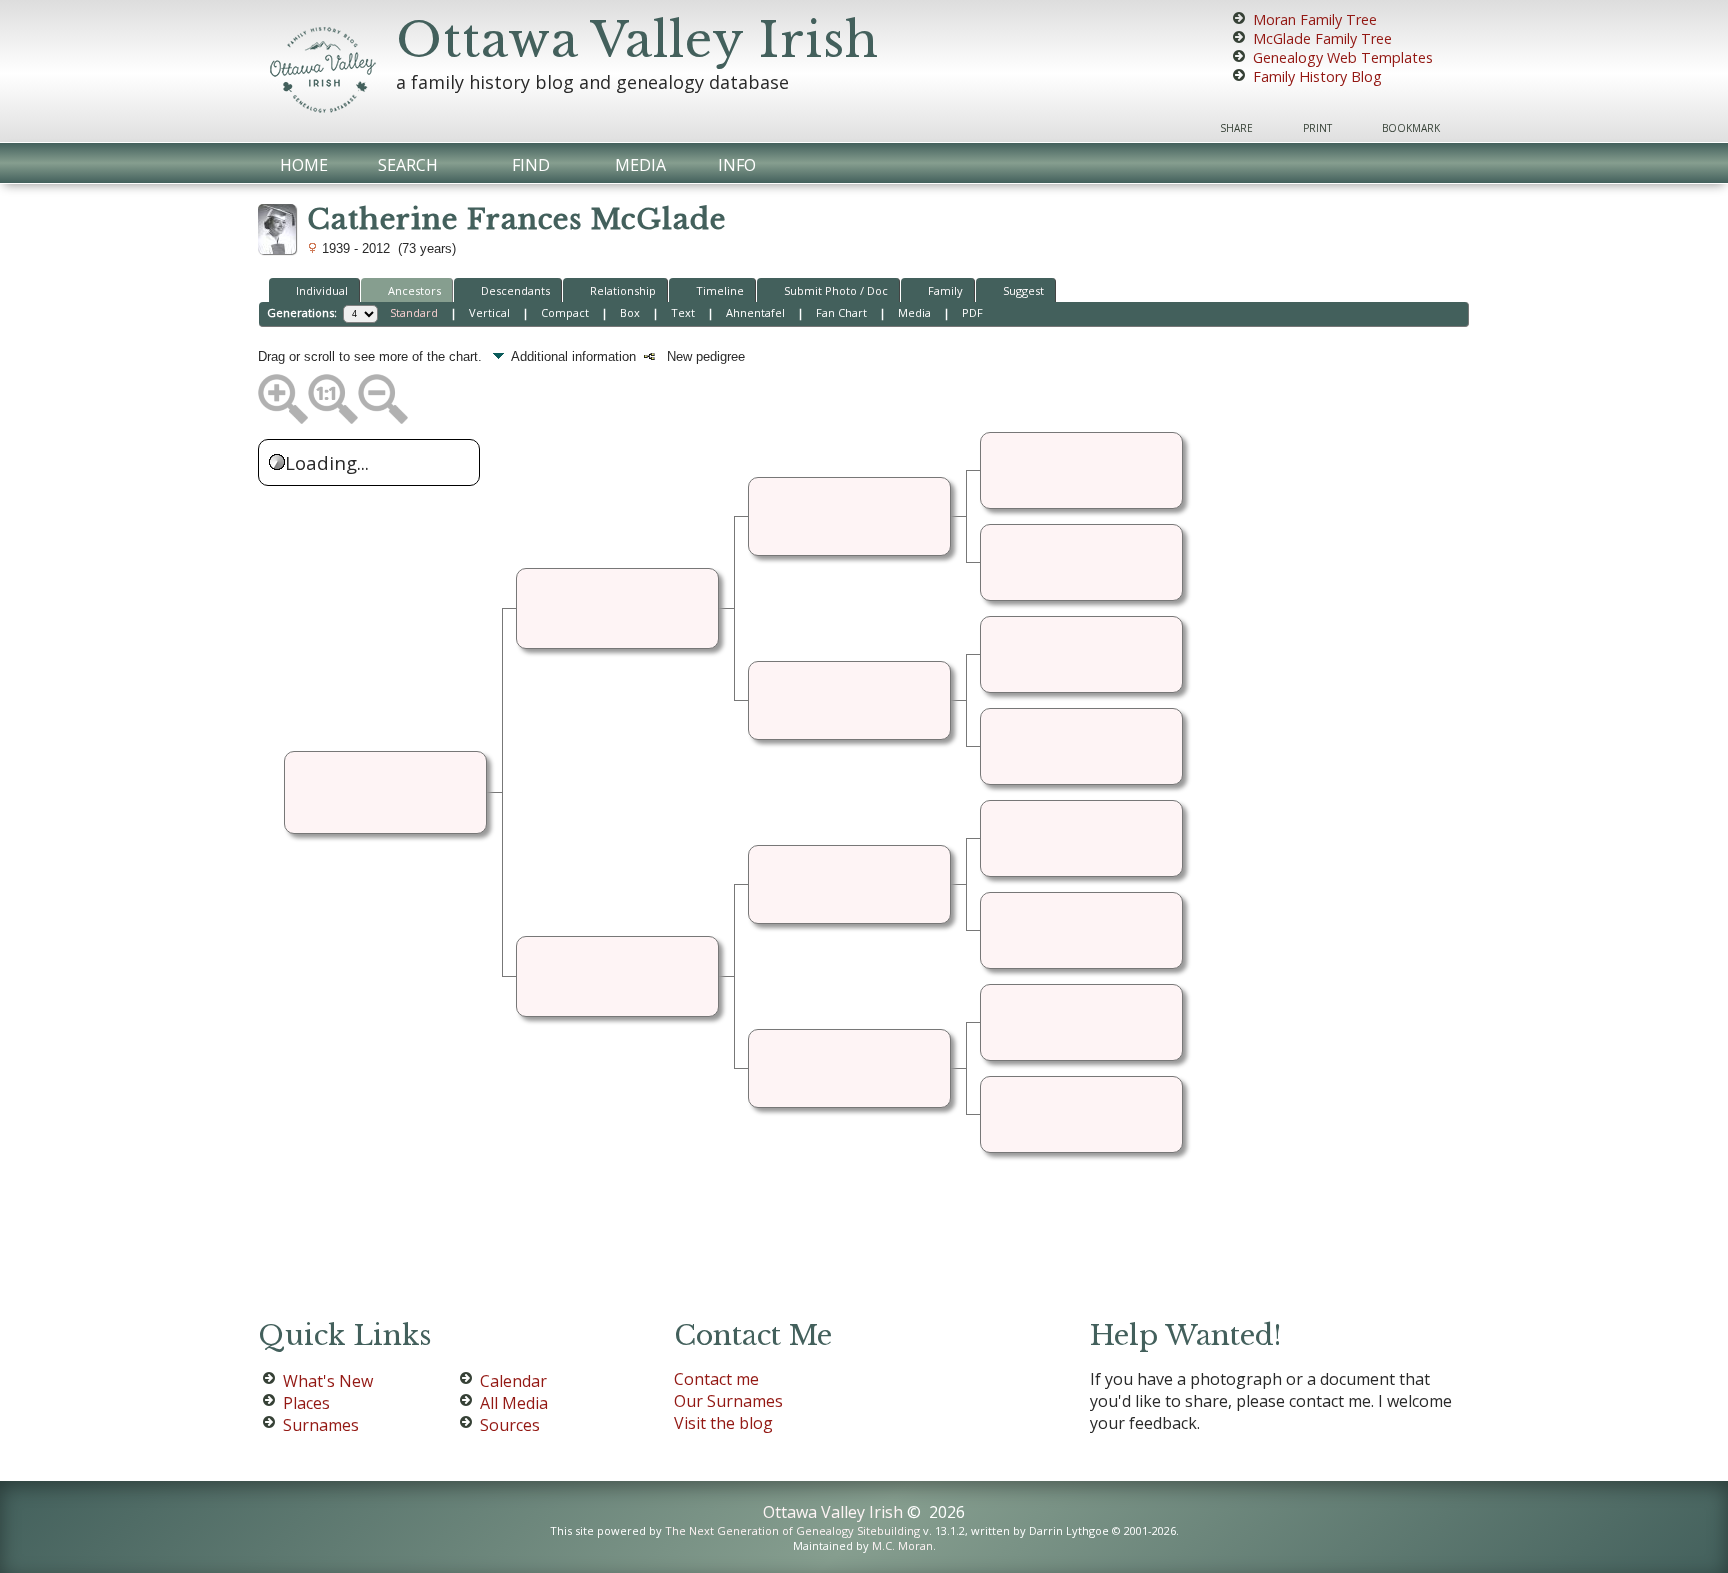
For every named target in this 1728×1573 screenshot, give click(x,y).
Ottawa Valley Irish (637, 40)
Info (737, 165)
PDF (972, 312)
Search (408, 165)
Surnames (321, 1425)
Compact (565, 312)
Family (945, 290)
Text (683, 312)
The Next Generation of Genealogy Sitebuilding (792, 1530)
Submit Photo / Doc (836, 290)
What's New (328, 1381)
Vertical (489, 312)
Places (306, 1403)
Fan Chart (841, 312)
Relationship (623, 290)
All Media (514, 1403)
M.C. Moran (902, 1545)
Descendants (515, 290)
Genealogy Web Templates (1343, 57)
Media (640, 165)
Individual (322, 290)
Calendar (513, 1381)
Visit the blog (723, 1423)
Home (304, 165)
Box (630, 312)
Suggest (1023, 290)
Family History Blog (1317, 76)
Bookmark (1411, 128)
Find (531, 165)
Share (1236, 128)
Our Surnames (728, 1401)
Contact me (716, 1379)
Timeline (720, 290)
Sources (510, 1425)
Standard (414, 312)
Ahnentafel (755, 312)
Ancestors (414, 290)
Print (1317, 128)
